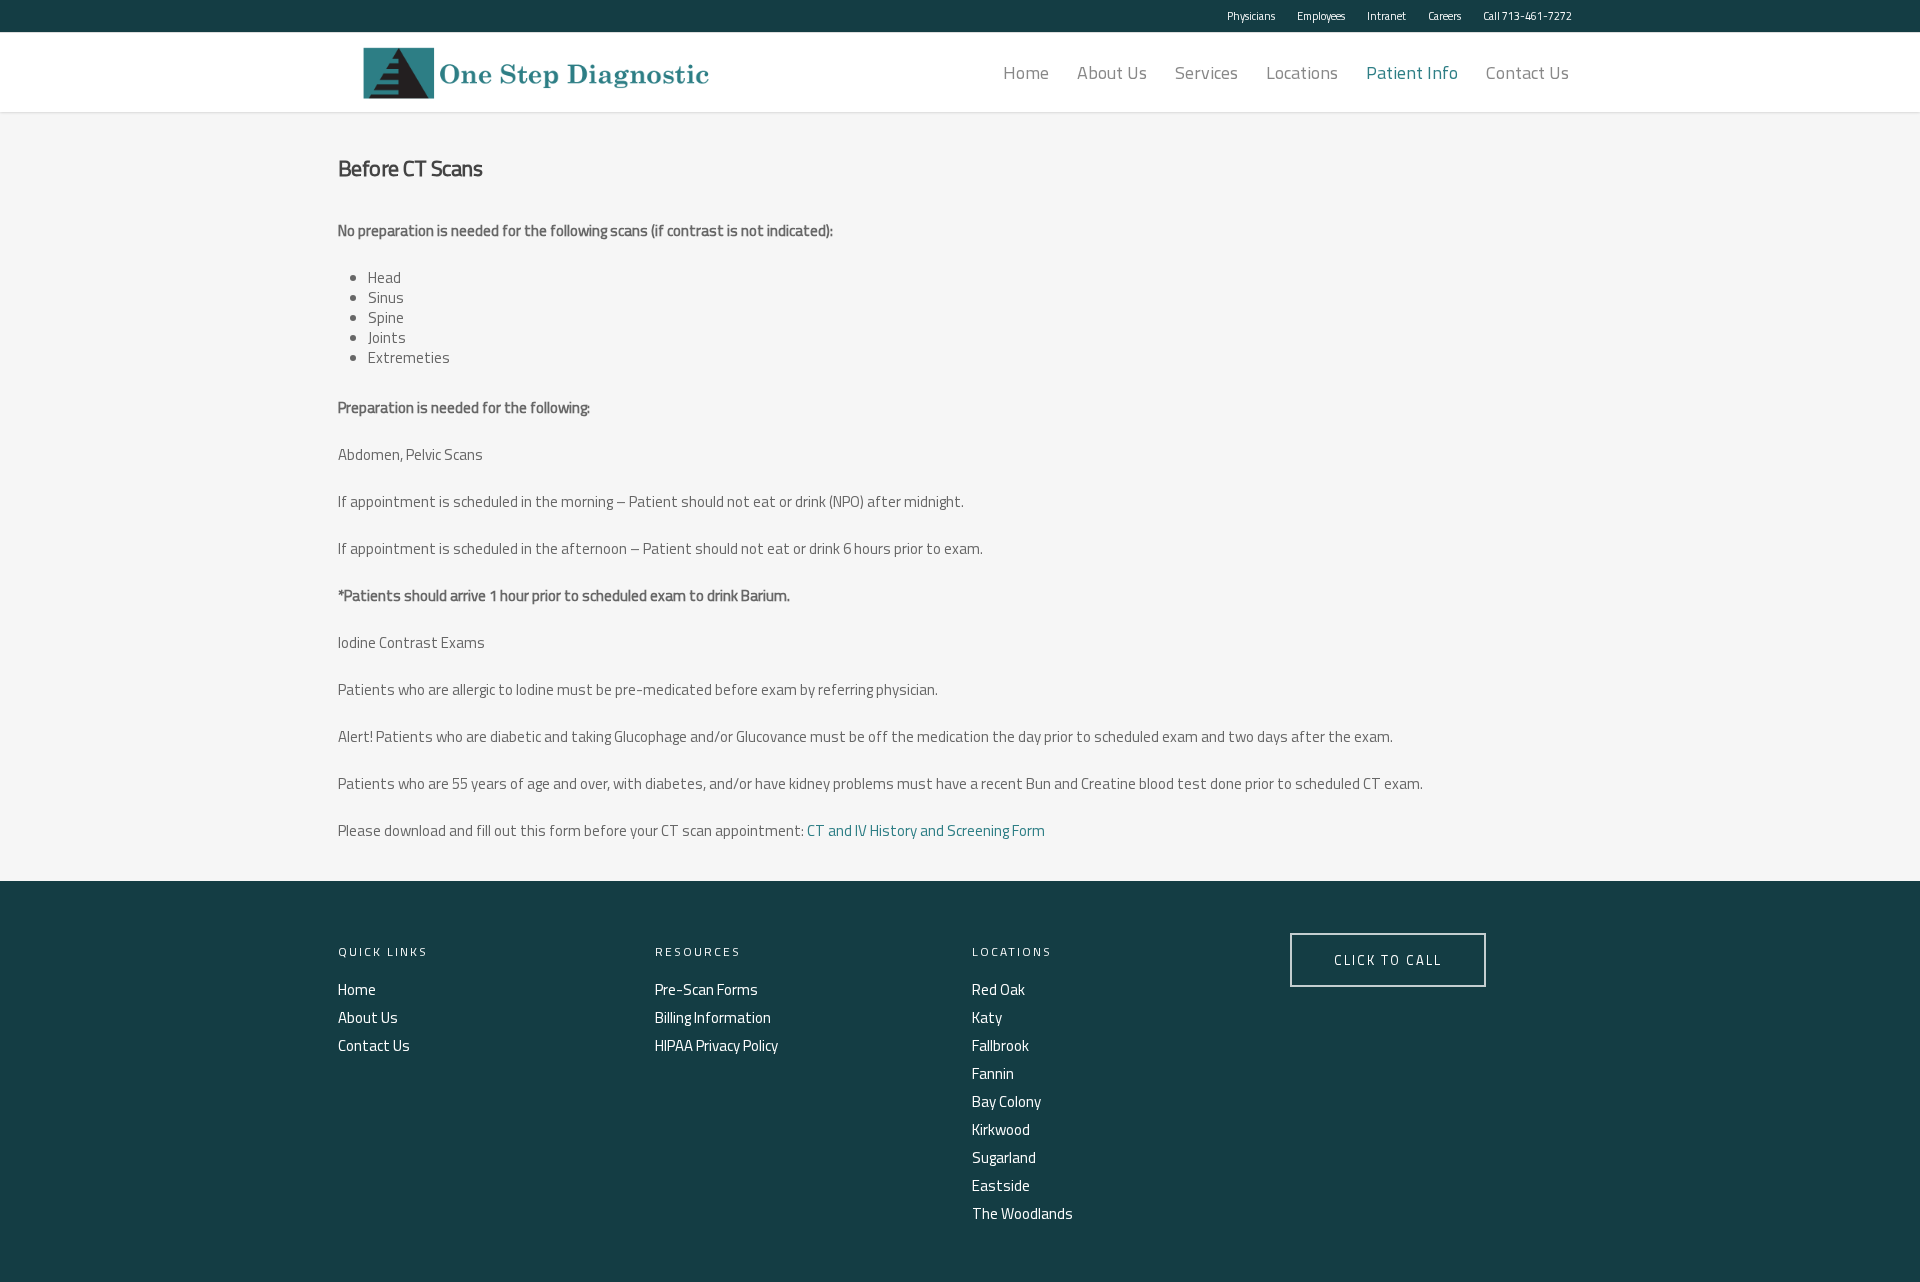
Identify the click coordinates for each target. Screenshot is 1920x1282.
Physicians (1251, 16)
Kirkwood (1001, 1130)
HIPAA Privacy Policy (716, 1046)
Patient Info (1412, 72)
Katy (987, 1018)
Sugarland (1004, 1158)
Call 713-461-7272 (1527, 16)
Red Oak (998, 990)
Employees (1321, 16)
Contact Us (1527, 72)
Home (1026, 72)
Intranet (1386, 16)
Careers (1444, 16)
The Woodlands (1022, 1214)
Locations (1302, 72)
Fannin (993, 1074)
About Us (1112, 72)
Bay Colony (1006, 1102)
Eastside (1001, 1186)
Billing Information (713, 1018)
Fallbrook (1000, 1046)
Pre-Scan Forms (706, 990)
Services (1206, 72)
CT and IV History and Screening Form (926, 830)
